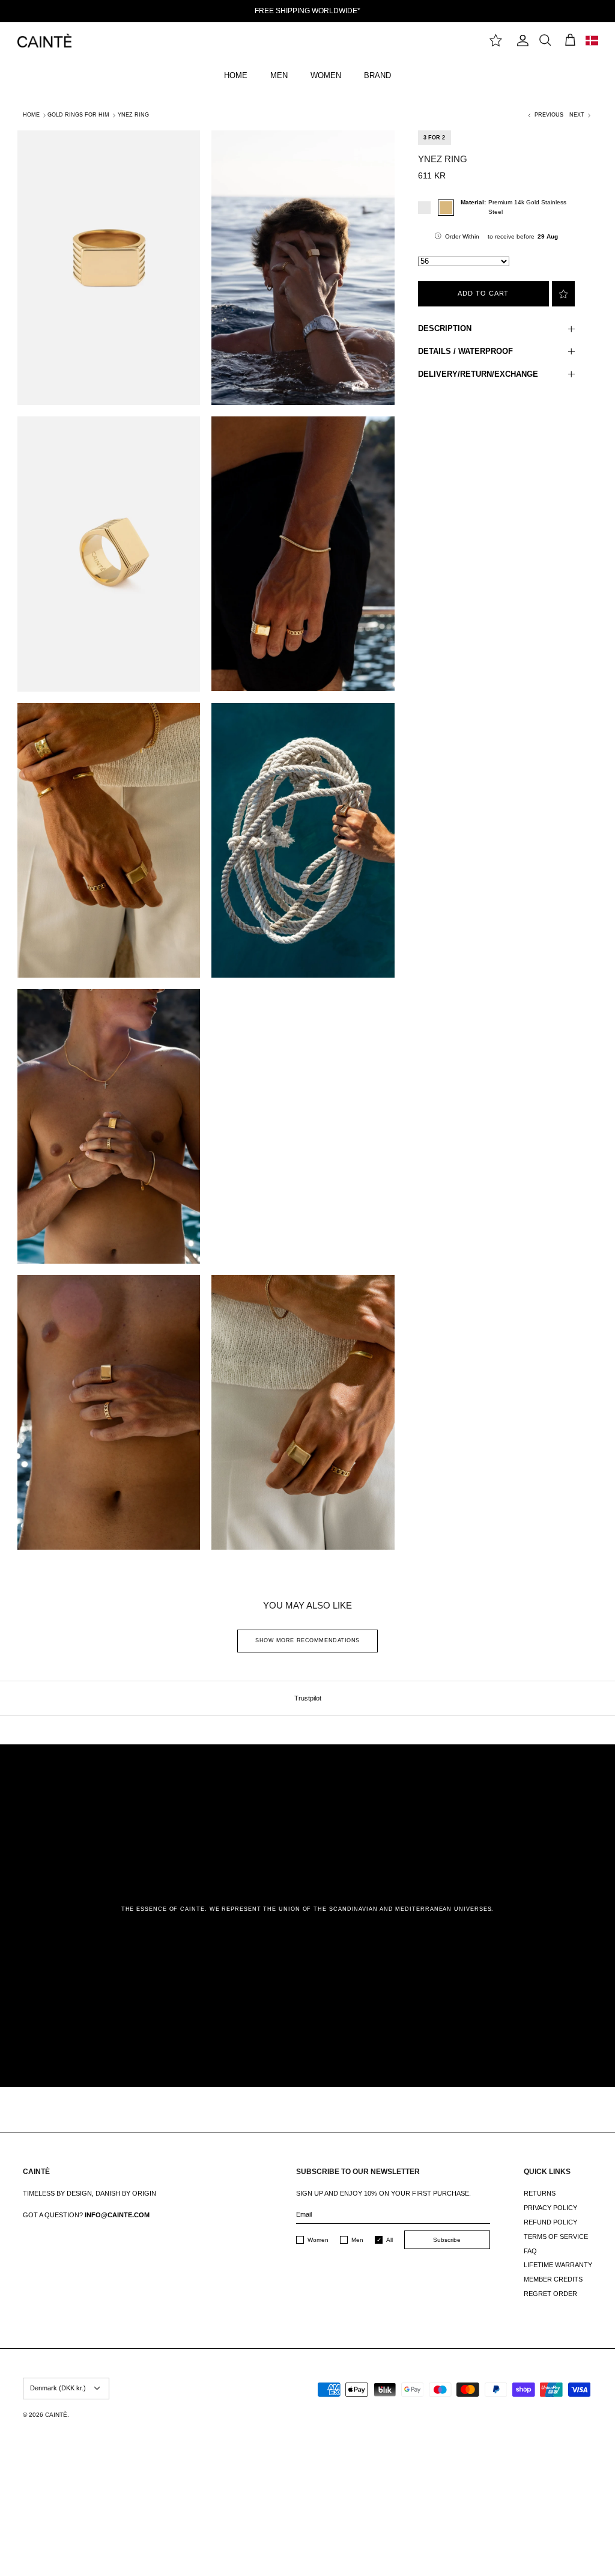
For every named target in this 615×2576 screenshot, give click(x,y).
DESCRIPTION (445, 328)
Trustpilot (308, 1698)
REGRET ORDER (550, 2294)
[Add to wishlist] (563, 294)
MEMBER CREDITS (553, 2279)
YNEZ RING (133, 115)
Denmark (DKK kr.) (58, 2388)
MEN (279, 75)
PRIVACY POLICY (550, 2208)
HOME (236, 75)
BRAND (377, 75)
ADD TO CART (483, 293)
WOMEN (326, 75)
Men (357, 2240)
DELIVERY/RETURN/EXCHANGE (478, 374)
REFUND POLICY (550, 2222)
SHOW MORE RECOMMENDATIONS (307, 1640)
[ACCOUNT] (520, 41)
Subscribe (447, 2240)
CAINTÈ (56, 2415)
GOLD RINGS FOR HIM (78, 115)
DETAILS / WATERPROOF (465, 351)
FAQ (530, 2251)
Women (318, 2240)
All (389, 2240)
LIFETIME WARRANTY (558, 2265)
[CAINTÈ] (44, 41)
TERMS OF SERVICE (556, 2236)
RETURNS (540, 2193)
